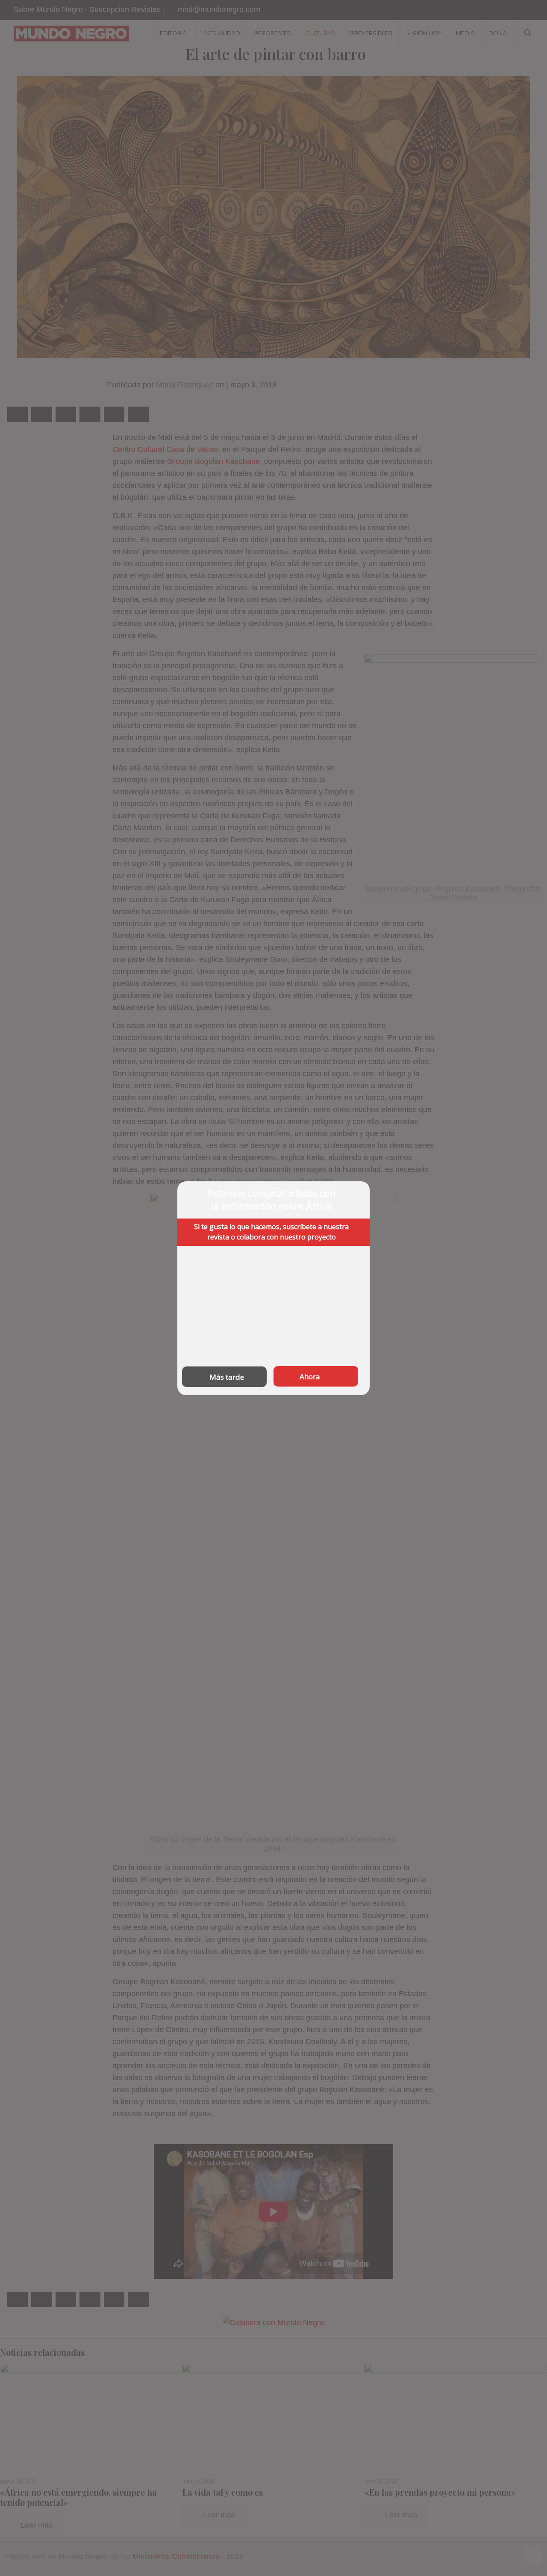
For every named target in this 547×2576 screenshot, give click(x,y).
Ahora (310, 1376)
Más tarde (227, 1377)
